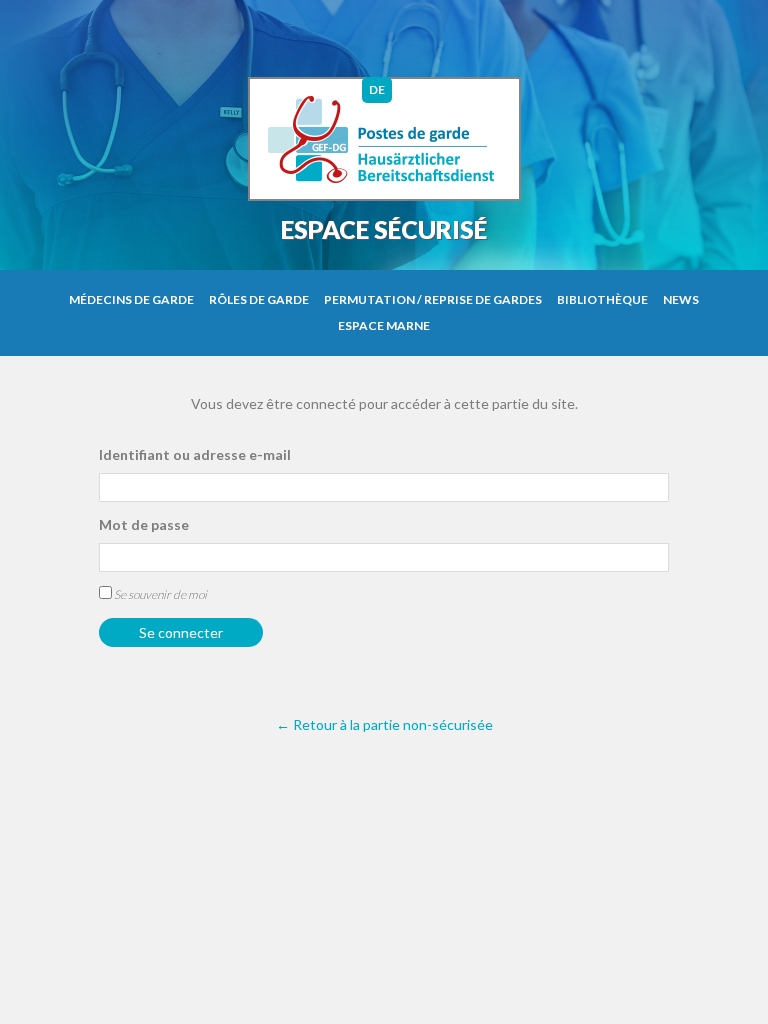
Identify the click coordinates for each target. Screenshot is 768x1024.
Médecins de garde (131, 299)
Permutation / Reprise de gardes (433, 299)
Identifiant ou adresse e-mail (195, 454)
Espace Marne (384, 325)
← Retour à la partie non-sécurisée (384, 724)
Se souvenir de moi (159, 594)
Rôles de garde (259, 299)
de (377, 89)
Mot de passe (144, 524)
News (681, 299)
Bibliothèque (602, 299)
